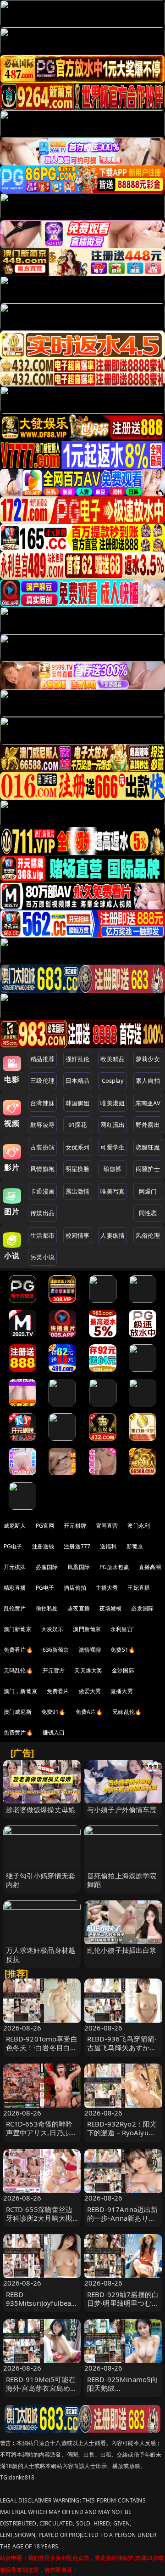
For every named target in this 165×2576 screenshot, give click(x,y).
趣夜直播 (79, 1608)
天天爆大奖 (88, 1670)
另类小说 (42, 1257)
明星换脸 (78, 1169)
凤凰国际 (79, 1567)
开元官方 (54, 1670)
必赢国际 (47, 1567)
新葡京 (135, 1546)
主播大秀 (107, 1588)
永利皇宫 (122, 1629)
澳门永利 (139, 1526)
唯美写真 (113, 1191)
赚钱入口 (54, 1732)
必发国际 (142, 1608)
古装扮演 (42, 1147)
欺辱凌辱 (42, 1125)
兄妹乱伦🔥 (127, 1712)
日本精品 (78, 1080)
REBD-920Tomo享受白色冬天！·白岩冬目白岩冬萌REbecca (42, 2047)
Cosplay (113, 1080)
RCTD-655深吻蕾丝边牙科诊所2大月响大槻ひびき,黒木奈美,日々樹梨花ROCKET (39, 2223)
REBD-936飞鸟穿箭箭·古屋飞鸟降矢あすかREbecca (122, 2047)
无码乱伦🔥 (18, 1670)
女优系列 (78, 1147)
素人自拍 (148, 1080)
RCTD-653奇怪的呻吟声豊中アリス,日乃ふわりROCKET (42, 2132)
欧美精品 (113, 1059)
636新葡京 (56, 1650)
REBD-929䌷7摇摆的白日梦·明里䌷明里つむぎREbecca (123, 2303)
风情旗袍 (42, 1169)
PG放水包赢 (114, 1567)
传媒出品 (42, 1213)
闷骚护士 (148, 1169)
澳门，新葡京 (20, 1691)
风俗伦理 (148, 1235)
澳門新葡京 (87, 1629)
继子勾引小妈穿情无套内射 (41, 1880)
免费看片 (58, 1691)
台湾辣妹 (42, 1103)
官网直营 (107, 1526)
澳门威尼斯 (18, 1712)
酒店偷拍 (75, 1588)
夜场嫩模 (111, 1608)
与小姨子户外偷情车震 (122, 1809)
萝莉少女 (148, 1059)
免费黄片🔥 (18, 1732)
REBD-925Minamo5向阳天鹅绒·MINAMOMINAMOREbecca (123, 2393)
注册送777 (77, 1546)
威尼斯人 (15, 1526)
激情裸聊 (90, 1650)
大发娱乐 (52, 1629)
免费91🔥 (54, 1712)
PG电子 (13, 1546)
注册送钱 (43, 1546)
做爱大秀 (90, 1691)
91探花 (78, 1125)
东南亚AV (148, 1103)
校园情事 (78, 1235)
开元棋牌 (75, 1526)
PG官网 (45, 1526)
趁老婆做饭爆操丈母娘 (41, 1809)
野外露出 (148, 1125)
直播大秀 (122, 1691)
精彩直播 (15, 1588)
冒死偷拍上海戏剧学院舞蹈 (122, 1880)
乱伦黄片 (15, 1608)
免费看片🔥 (18, 1650)
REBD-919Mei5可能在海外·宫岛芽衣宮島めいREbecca (42, 2388)
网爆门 (148, 1191)
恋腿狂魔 (148, 1147)
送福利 (108, 1546)
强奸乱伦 (78, 1059)
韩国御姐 (78, 1103)
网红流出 (113, 1125)
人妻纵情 (113, 1235)
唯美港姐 (113, 1103)
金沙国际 (123, 1670)
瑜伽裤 (113, 1169)
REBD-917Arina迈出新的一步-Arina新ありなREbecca (122, 2218)
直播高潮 (150, 1567)
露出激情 (78, 1191)
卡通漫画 (42, 1191)
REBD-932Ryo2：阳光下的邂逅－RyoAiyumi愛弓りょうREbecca (122, 2132)
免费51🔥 (123, 1650)
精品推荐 (42, 1059)
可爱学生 (113, 1147)
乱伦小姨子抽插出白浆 (122, 1950)
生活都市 (42, 1235)
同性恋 (148, 1213)
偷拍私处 (47, 1608)
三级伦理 (42, 1080)
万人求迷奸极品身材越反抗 (41, 1954)
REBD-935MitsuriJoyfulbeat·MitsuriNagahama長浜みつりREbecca (42, 2308)
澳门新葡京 (18, 1629)
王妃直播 (139, 1588)
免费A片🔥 (89, 1712)
